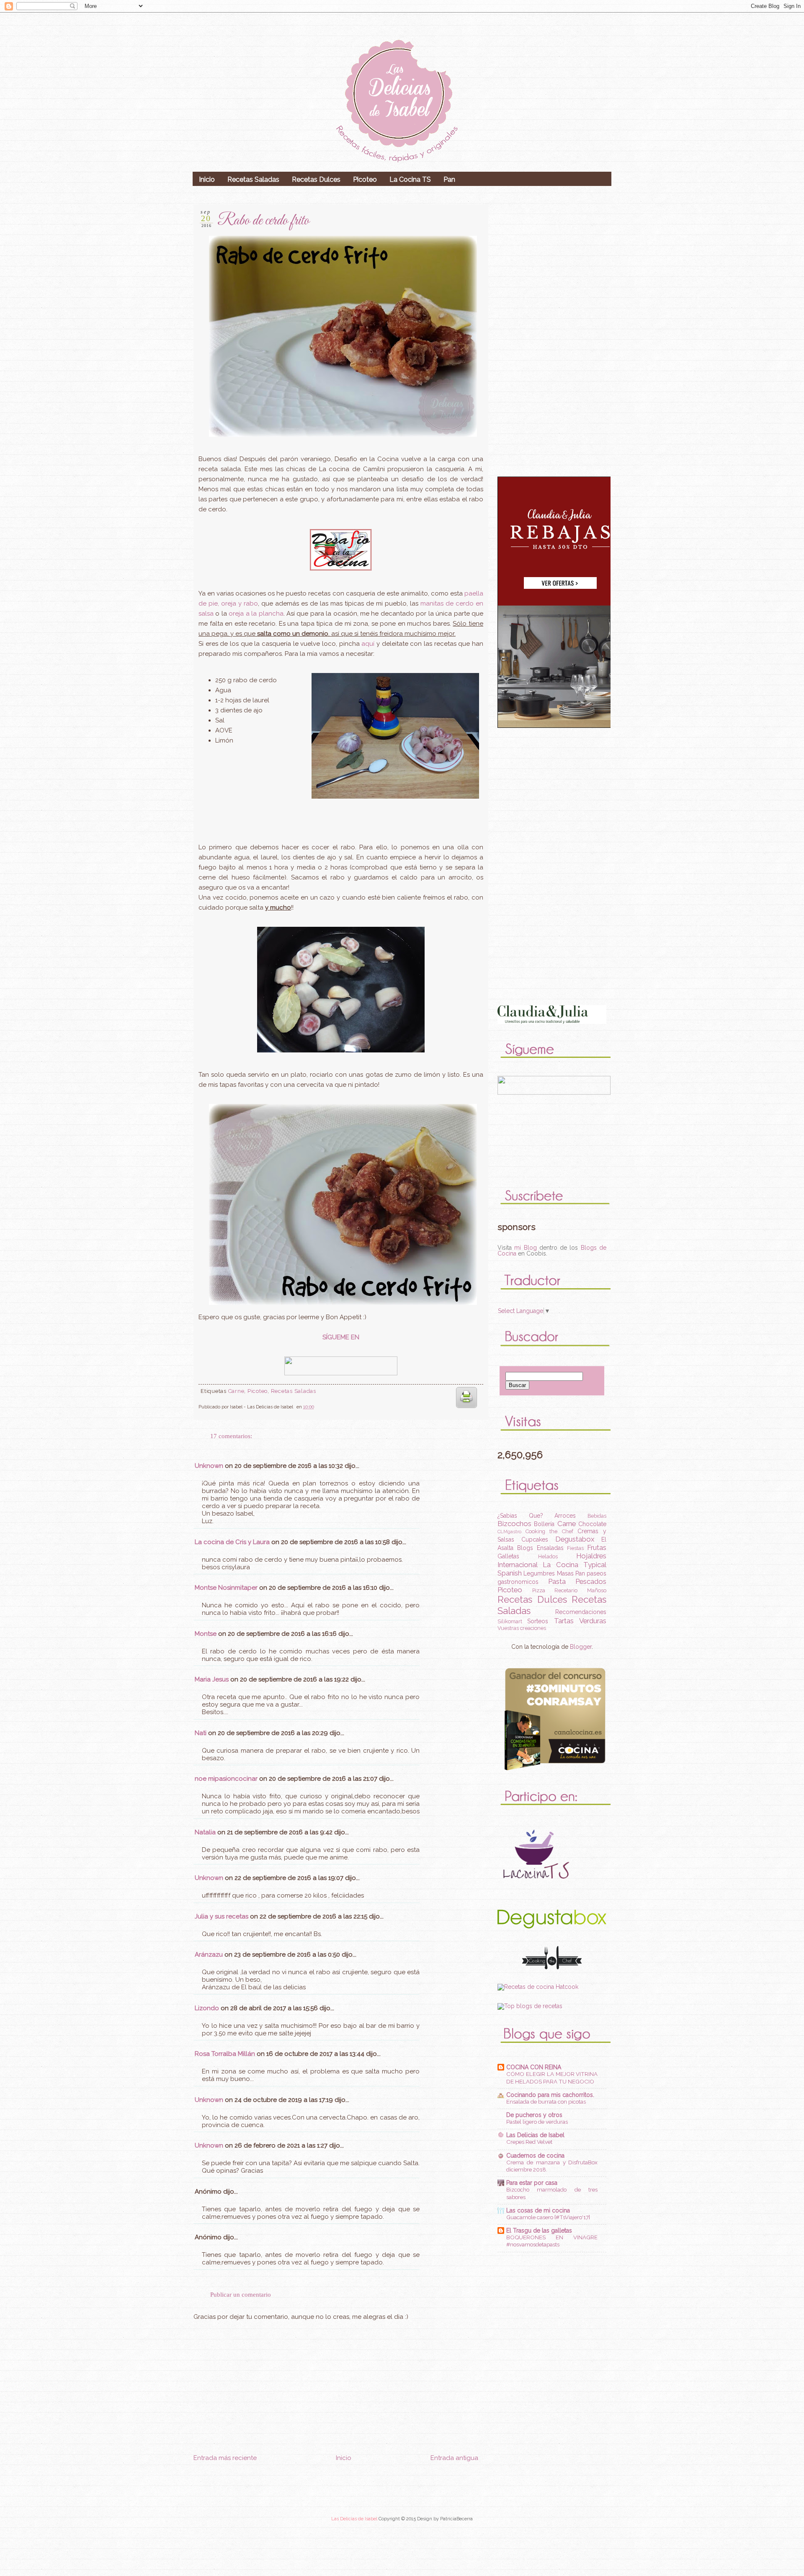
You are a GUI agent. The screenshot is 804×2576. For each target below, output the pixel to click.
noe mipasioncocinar (226, 1779)
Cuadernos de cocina (535, 2156)
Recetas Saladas (253, 179)
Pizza (539, 1590)
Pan (449, 179)
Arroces (565, 1516)
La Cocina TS (410, 179)
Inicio (207, 179)
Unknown (209, 1466)
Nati (201, 1733)
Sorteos (538, 1621)
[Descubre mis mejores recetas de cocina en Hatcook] (538, 1987)
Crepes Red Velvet (529, 2142)
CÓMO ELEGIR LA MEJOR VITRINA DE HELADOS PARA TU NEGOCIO (552, 2077)
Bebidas (597, 1516)
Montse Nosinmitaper (226, 1588)
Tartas (564, 1621)
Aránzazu (209, 1955)
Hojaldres (591, 1556)
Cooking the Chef (549, 1531)
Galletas (508, 1556)
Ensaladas (550, 1548)
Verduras (593, 1621)
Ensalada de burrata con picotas (546, 2102)
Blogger (581, 1647)
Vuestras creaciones (522, 1628)
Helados (548, 1556)
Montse (206, 1634)
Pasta (557, 1581)
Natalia (205, 1832)
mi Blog (525, 1248)
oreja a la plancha (256, 614)
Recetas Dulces (316, 179)
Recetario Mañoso (580, 1590)
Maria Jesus (212, 1679)
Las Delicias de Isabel (535, 2135)
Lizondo (207, 2008)
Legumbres (539, 1573)
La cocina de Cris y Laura (232, 1542)
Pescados (591, 1581)
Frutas (597, 1547)
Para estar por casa (532, 2183)
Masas (565, 1573)
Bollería (544, 1524)
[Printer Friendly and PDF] (466, 1410)
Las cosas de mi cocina (538, 2210)
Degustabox (575, 1539)
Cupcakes (535, 1539)
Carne (236, 1391)
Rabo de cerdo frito (263, 221)
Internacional (518, 1565)
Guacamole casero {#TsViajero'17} (548, 2217)
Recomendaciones (581, 1612)
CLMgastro (509, 1532)
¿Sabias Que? (520, 1516)
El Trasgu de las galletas (539, 2230)
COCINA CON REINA (534, 2067)
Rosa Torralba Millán (225, 2054)
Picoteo (365, 179)
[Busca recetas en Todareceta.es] (530, 2006)
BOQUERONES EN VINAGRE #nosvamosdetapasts (552, 2241)
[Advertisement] (336, 2513)
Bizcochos (514, 1524)
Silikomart (510, 1621)
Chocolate (592, 1524)
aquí (368, 644)
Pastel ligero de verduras (537, 2122)
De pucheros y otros (534, 2115)
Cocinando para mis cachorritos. (550, 2095)
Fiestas (575, 1548)
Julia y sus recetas (222, 1916)
